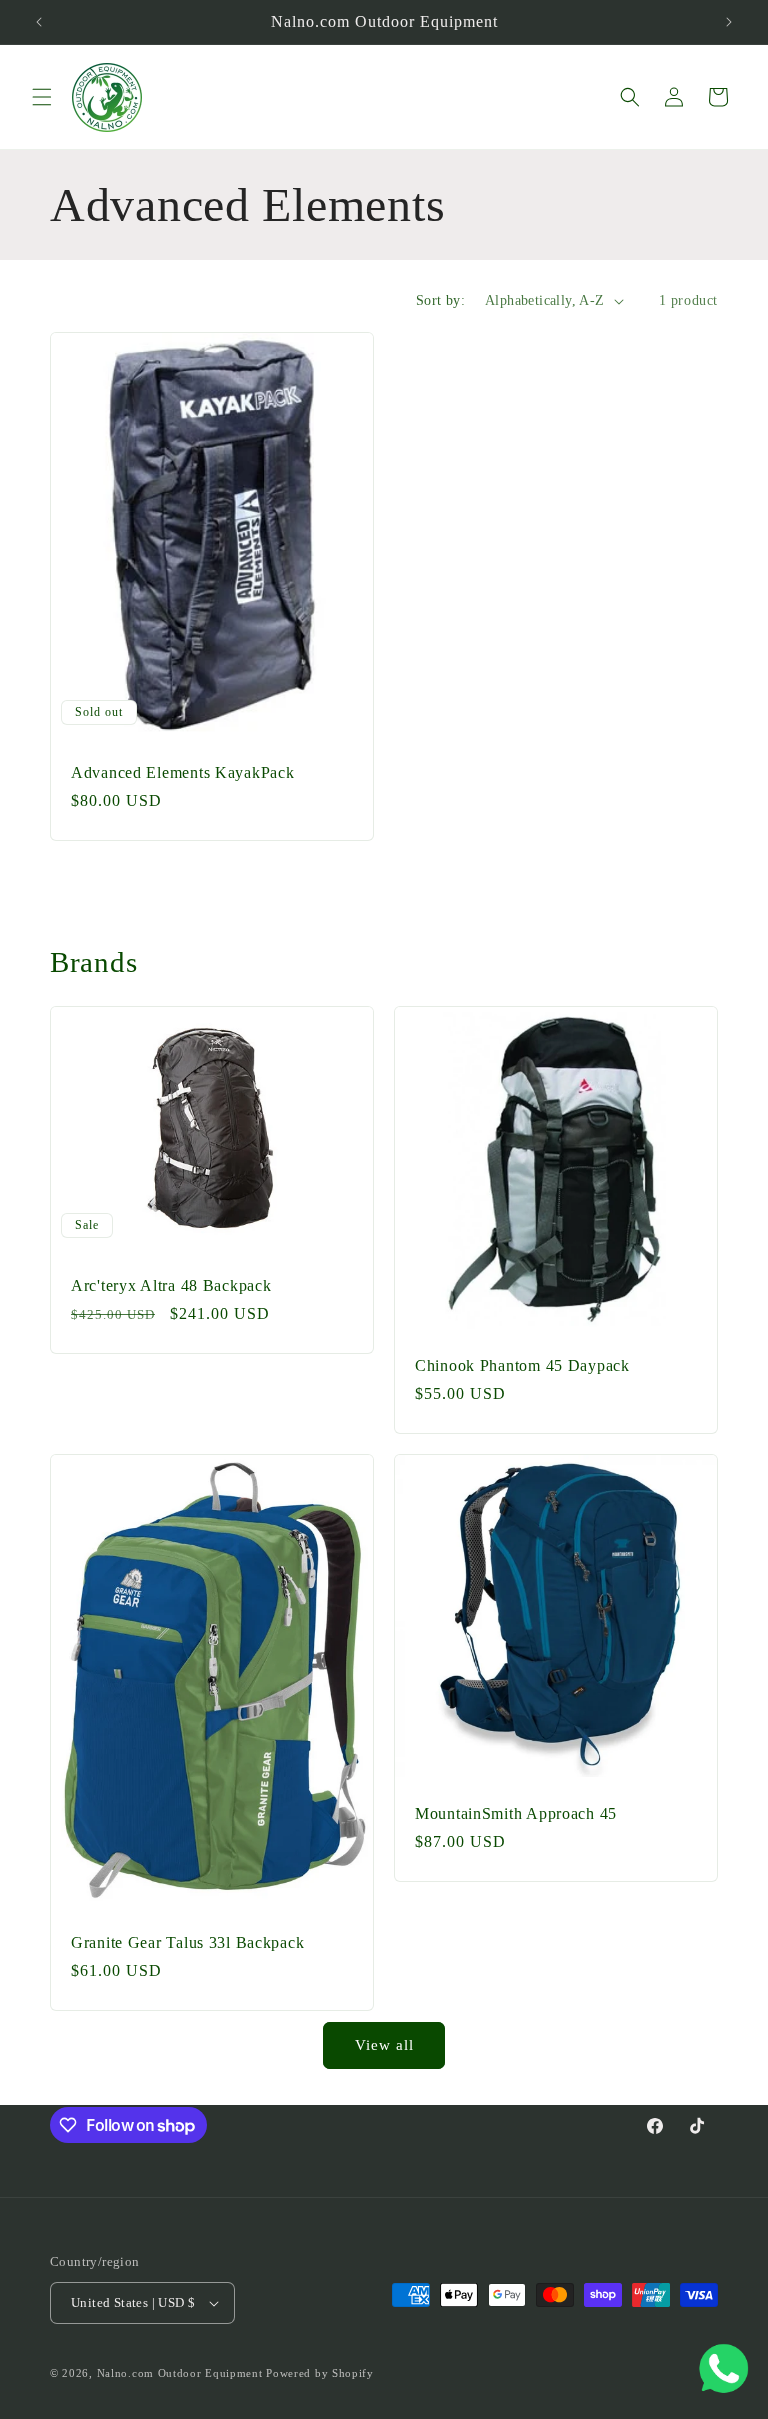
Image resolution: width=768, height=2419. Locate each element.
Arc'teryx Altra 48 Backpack (171, 1284)
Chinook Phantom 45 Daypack (522, 1365)
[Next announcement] (729, 22)
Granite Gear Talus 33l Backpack (187, 1942)
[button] (42, 97)
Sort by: (440, 300)
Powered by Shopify (320, 2373)
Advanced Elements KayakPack (182, 772)
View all (384, 2045)
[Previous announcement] (39, 22)
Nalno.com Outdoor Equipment (180, 2373)
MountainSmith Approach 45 (516, 1813)
